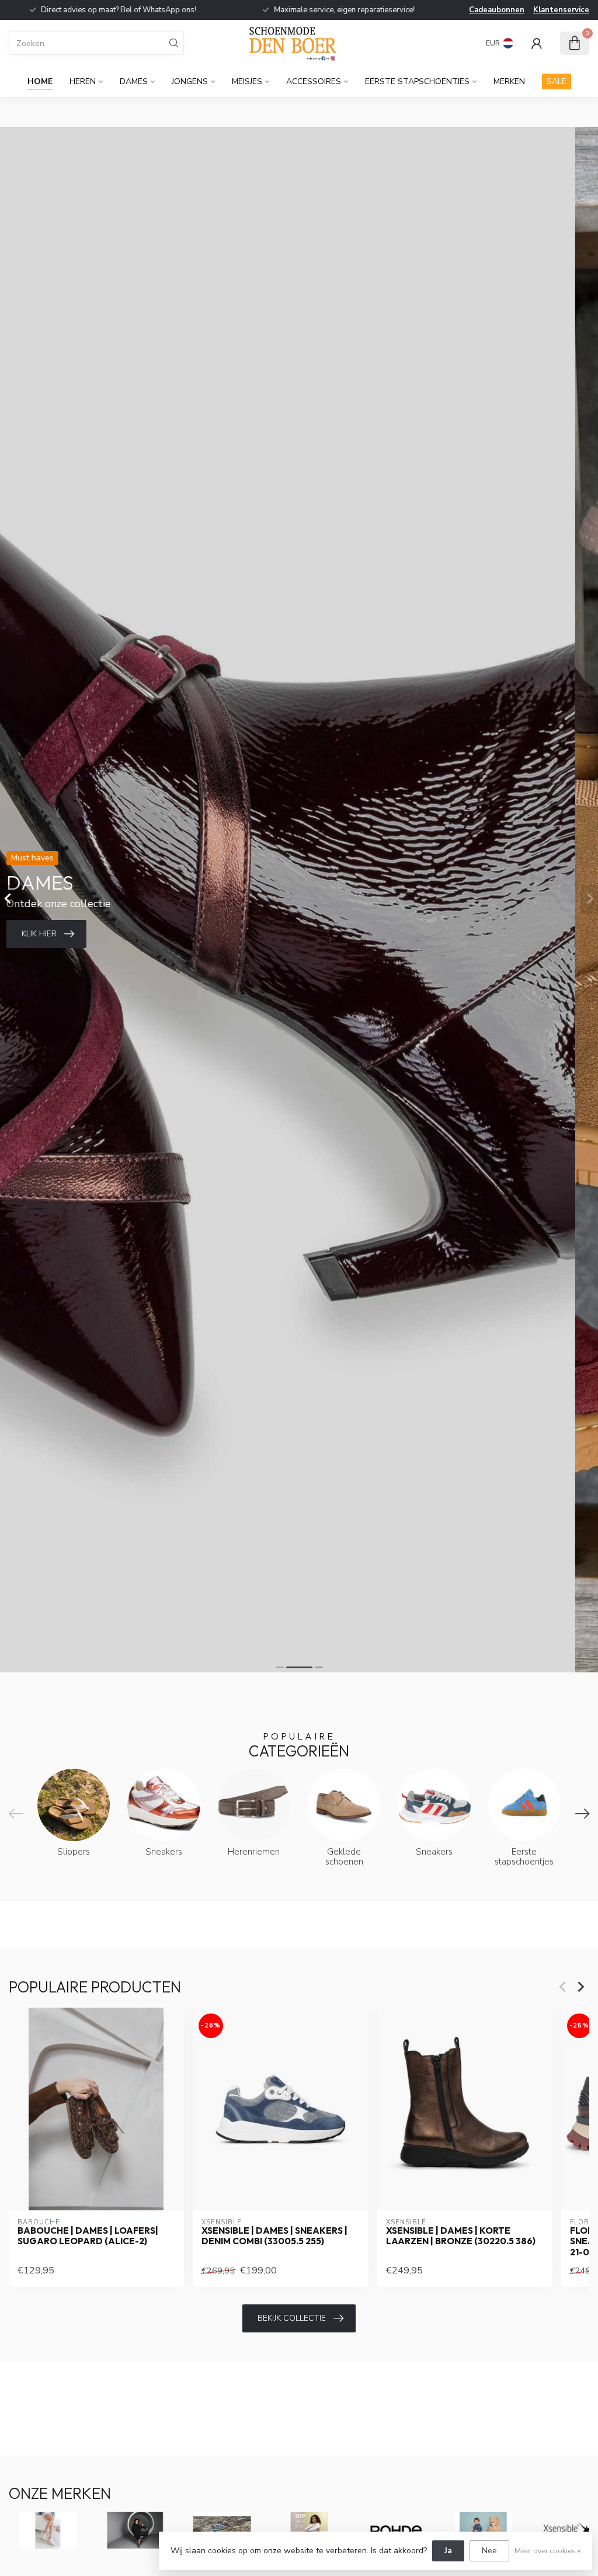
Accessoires (314, 81)
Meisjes (247, 81)
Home (40, 81)
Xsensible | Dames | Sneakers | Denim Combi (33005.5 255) (274, 2236)
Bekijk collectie (292, 2318)
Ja (448, 2551)
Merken (509, 81)
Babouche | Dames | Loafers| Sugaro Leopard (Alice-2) (88, 2236)
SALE (557, 81)
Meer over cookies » (547, 2551)
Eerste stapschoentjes (417, 81)
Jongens (190, 81)
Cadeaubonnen (497, 10)
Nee (489, 2551)
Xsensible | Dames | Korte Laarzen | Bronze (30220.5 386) (461, 2236)
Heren (83, 81)
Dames (134, 81)
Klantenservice (561, 10)
